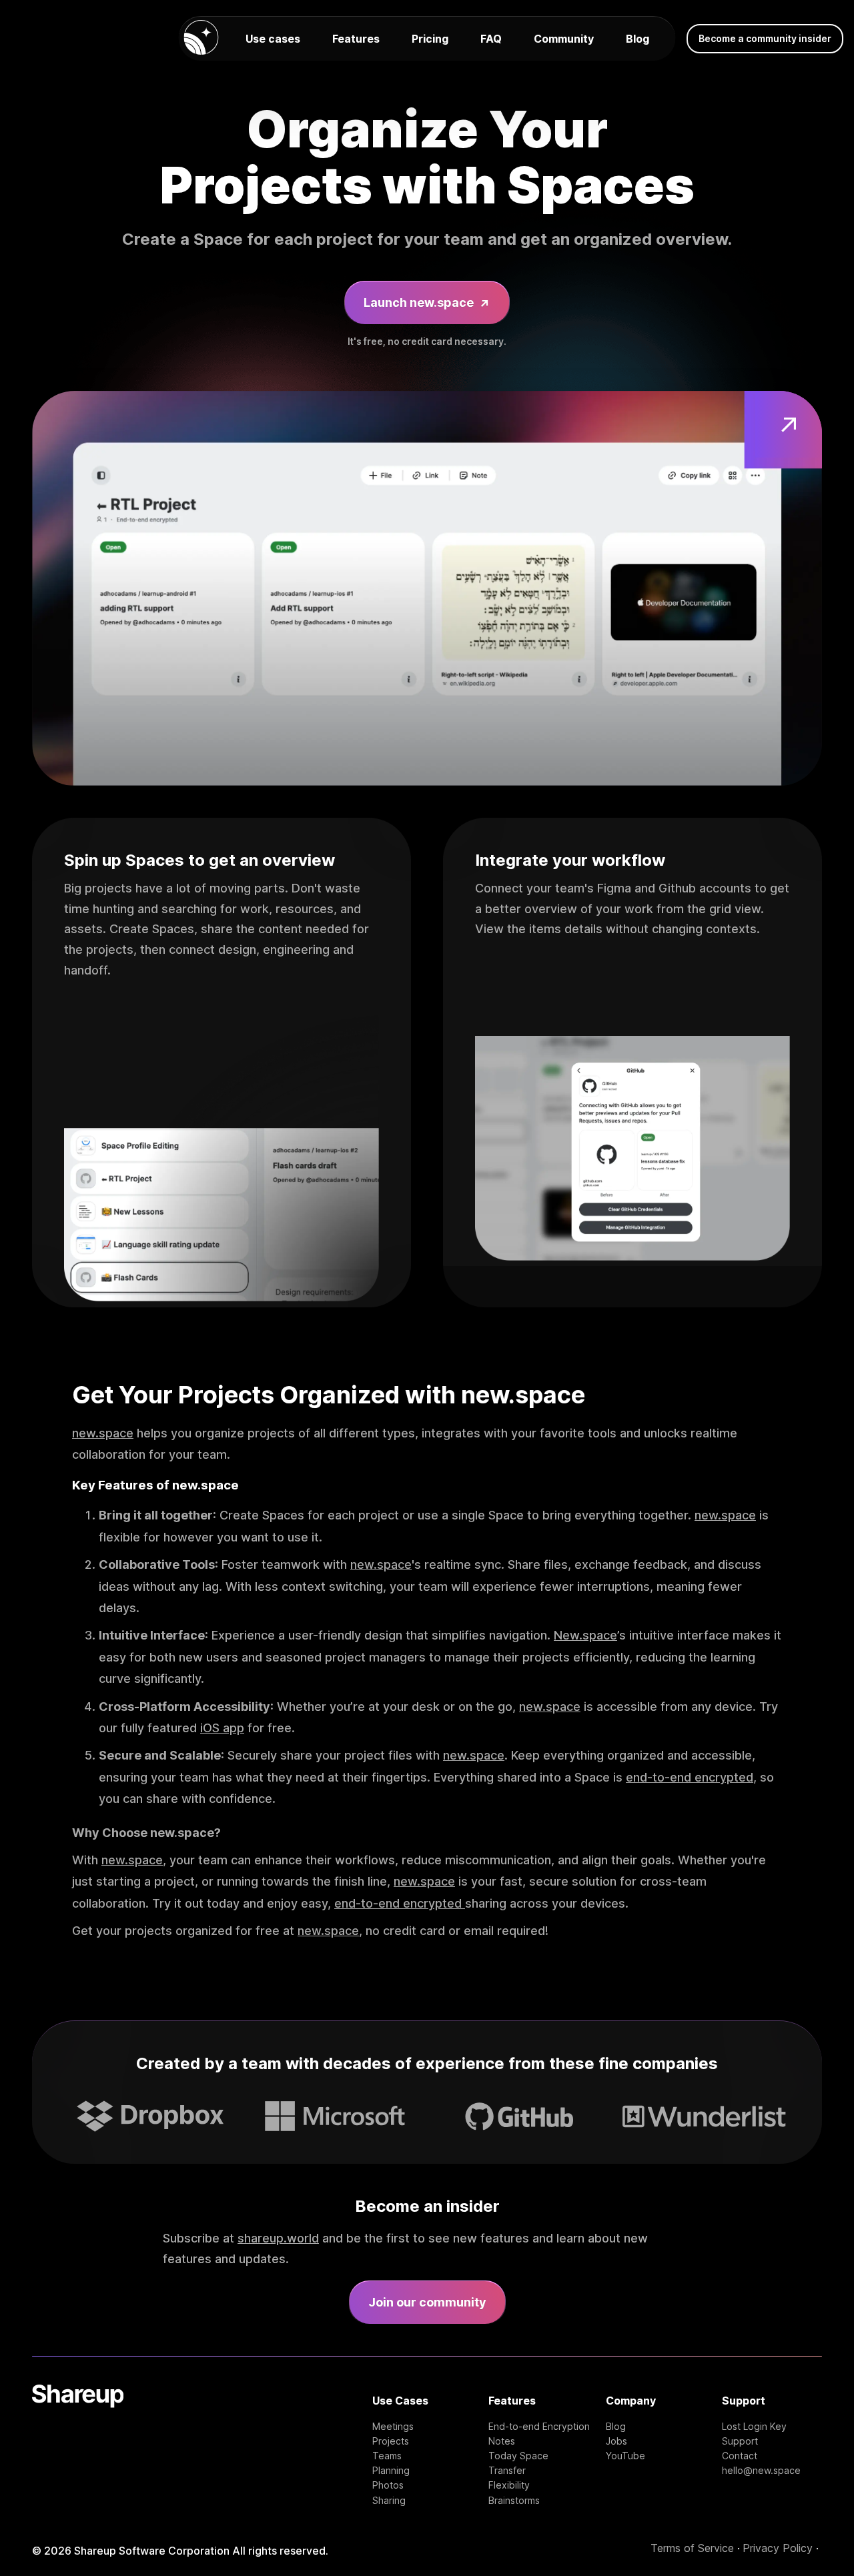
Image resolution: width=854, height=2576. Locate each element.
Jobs (616, 2441)
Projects (391, 2441)
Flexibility (509, 2485)
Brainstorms (514, 2501)
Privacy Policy (778, 2548)
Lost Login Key (754, 2427)
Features (356, 39)
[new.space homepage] (201, 38)
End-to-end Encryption (539, 2427)
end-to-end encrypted (690, 1777)
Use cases (273, 39)
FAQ (491, 39)
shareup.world (278, 2238)
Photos (388, 2485)
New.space (585, 1635)
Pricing (430, 39)
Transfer (507, 2471)
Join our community (427, 2302)
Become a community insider (765, 38)
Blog (637, 39)
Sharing (389, 2501)
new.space (103, 1433)
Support (740, 2441)
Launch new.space (427, 303)
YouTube (625, 2456)
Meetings (393, 2427)
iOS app (222, 1728)
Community (564, 39)
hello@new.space (761, 2471)
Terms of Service (692, 2548)
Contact (740, 2456)
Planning (391, 2471)
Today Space (518, 2456)
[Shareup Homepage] (78, 2445)
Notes (502, 2441)
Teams (387, 2456)
